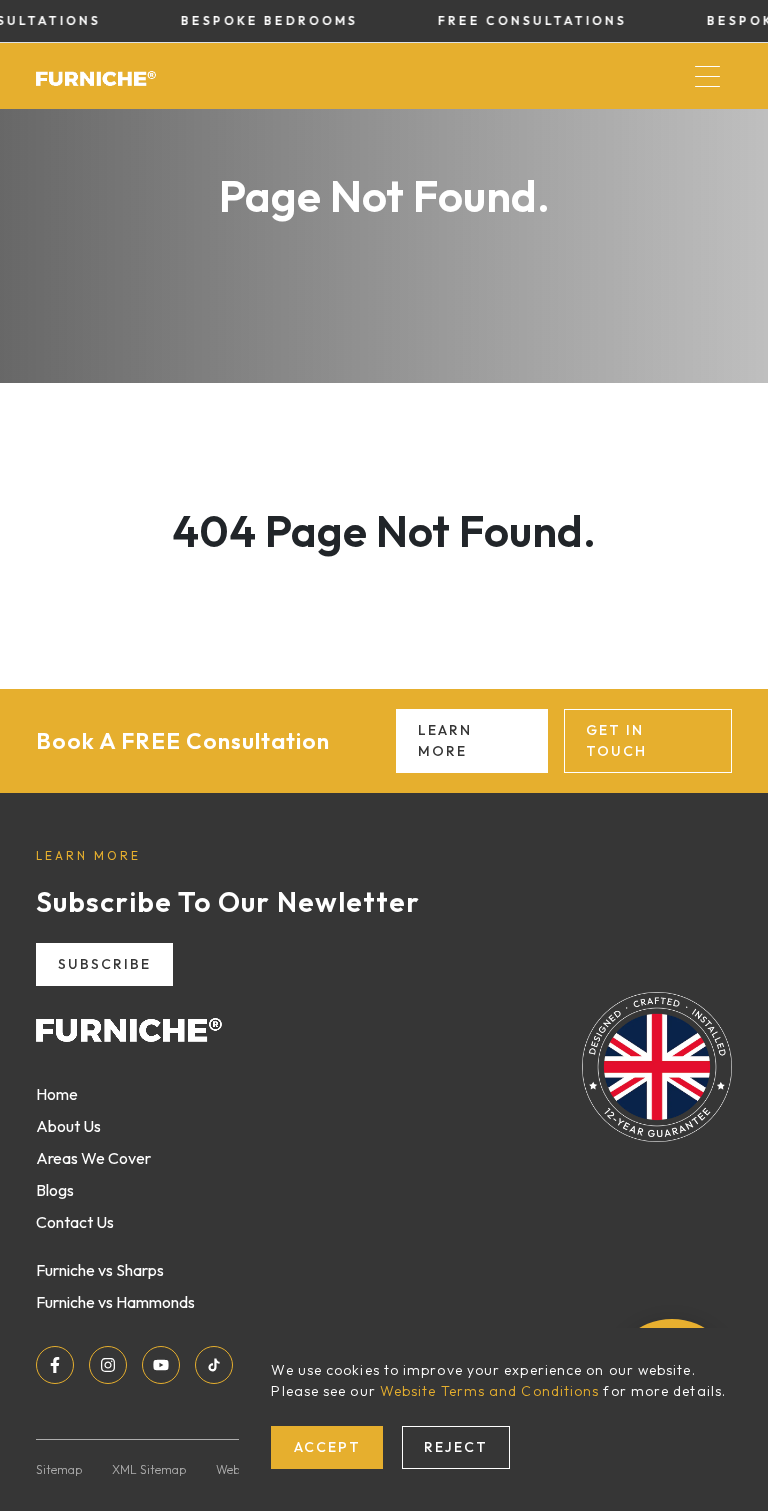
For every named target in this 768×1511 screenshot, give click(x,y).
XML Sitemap (149, 1469)
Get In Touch (616, 740)
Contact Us (75, 1222)
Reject (456, 1447)
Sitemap (59, 1469)
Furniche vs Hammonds (115, 1302)
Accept (327, 1447)
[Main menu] (707, 76)
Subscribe (104, 964)
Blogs (55, 1190)
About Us (68, 1126)
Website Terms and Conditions (490, 1391)
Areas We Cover (93, 1158)
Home (57, 1094)
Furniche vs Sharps (100, 1270)
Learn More (445, 740)
